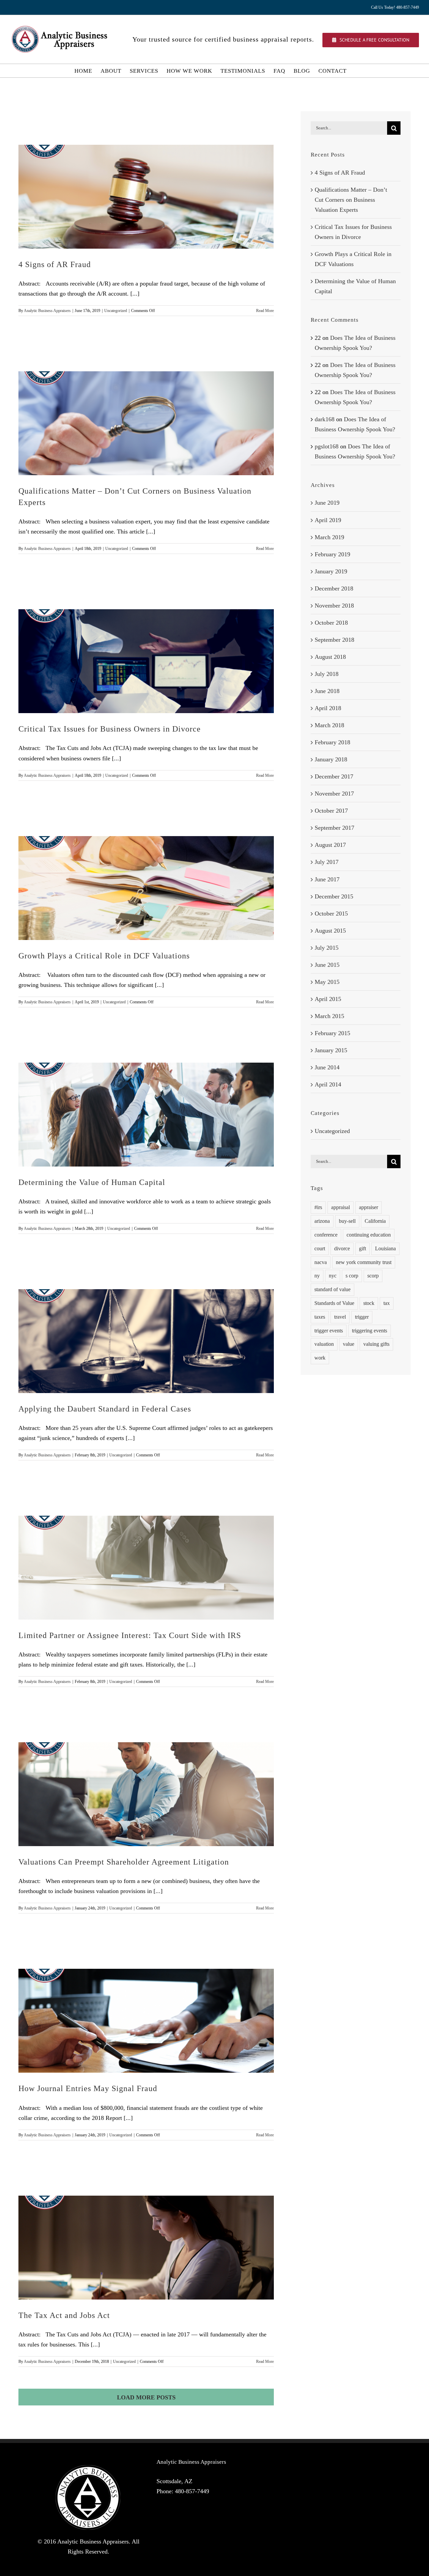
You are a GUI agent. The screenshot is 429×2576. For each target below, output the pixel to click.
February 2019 (332, 554)
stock (369, 1303)
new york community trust (364, 1262)
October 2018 (331, 623)
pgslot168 (327, 446)
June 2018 (327, 691)
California (375, 1221)
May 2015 (327, 982)
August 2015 (330, 931)
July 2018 (327, 674)
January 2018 (331, 759)
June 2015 (327, 965)
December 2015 (334, 896)
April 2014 (328, 1084)
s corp (352, 1276)
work (320, 1358)
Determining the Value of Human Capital (92, 1182)
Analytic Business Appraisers (47, 311)
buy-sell (347, 1221)
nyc (333, 1276)
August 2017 (330, 845)
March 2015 (329, 1016)
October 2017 (331, 811)
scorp (373, 1276)
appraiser (369, 1207)
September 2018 (334, 640)
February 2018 (332, 742)
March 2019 (329, 537)
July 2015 (327, 948)
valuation (324, 1344)
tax (387, 1303)
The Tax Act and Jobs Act (64, 2315)
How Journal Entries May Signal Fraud (88, 2088)
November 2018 (334, 606)
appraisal (341, 1207)
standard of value (332, 1290)
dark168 (325, 419)
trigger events (329, 1331)
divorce (342, 1249)
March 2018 (329, 725)
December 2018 (334, 588)
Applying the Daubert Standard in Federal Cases (105, 1409)
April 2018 (328, 708)
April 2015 (328, 999)
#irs (318, 1207)
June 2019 (327, 503)
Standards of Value (334, 1303)
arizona (322, 1221)
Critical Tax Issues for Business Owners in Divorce (110, 729)
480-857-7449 (192, 2491)
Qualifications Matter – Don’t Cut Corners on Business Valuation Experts (351, 200)
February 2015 (332, 1033)
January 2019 (331, 571)
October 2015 (331, 914)
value (349, 1344)
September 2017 (334, 828)
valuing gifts (376, 1344)
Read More (265, 311)
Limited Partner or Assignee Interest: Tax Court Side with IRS (130, 1635)
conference (326, 1235)
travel (340, 1317)
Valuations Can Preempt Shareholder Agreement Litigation (124, 1862)
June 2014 (327, 1067)
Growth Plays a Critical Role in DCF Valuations (104, 956)
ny (317, 1276)
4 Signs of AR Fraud (55, 264)
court (320, 1249)
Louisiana (385, 1249)
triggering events (370, 1331)
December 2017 (334, 776)
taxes (320, 1317)
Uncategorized (116, 311)
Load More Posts (146, 2397)
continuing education (369, 1235)
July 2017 (327, 862)
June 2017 (327, 879)
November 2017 (334, 794)
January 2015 (331, 1050)
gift (362, 1249)
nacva (321, 1262)
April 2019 (328, 520)
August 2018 (330, 657)
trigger (362, 1317)
